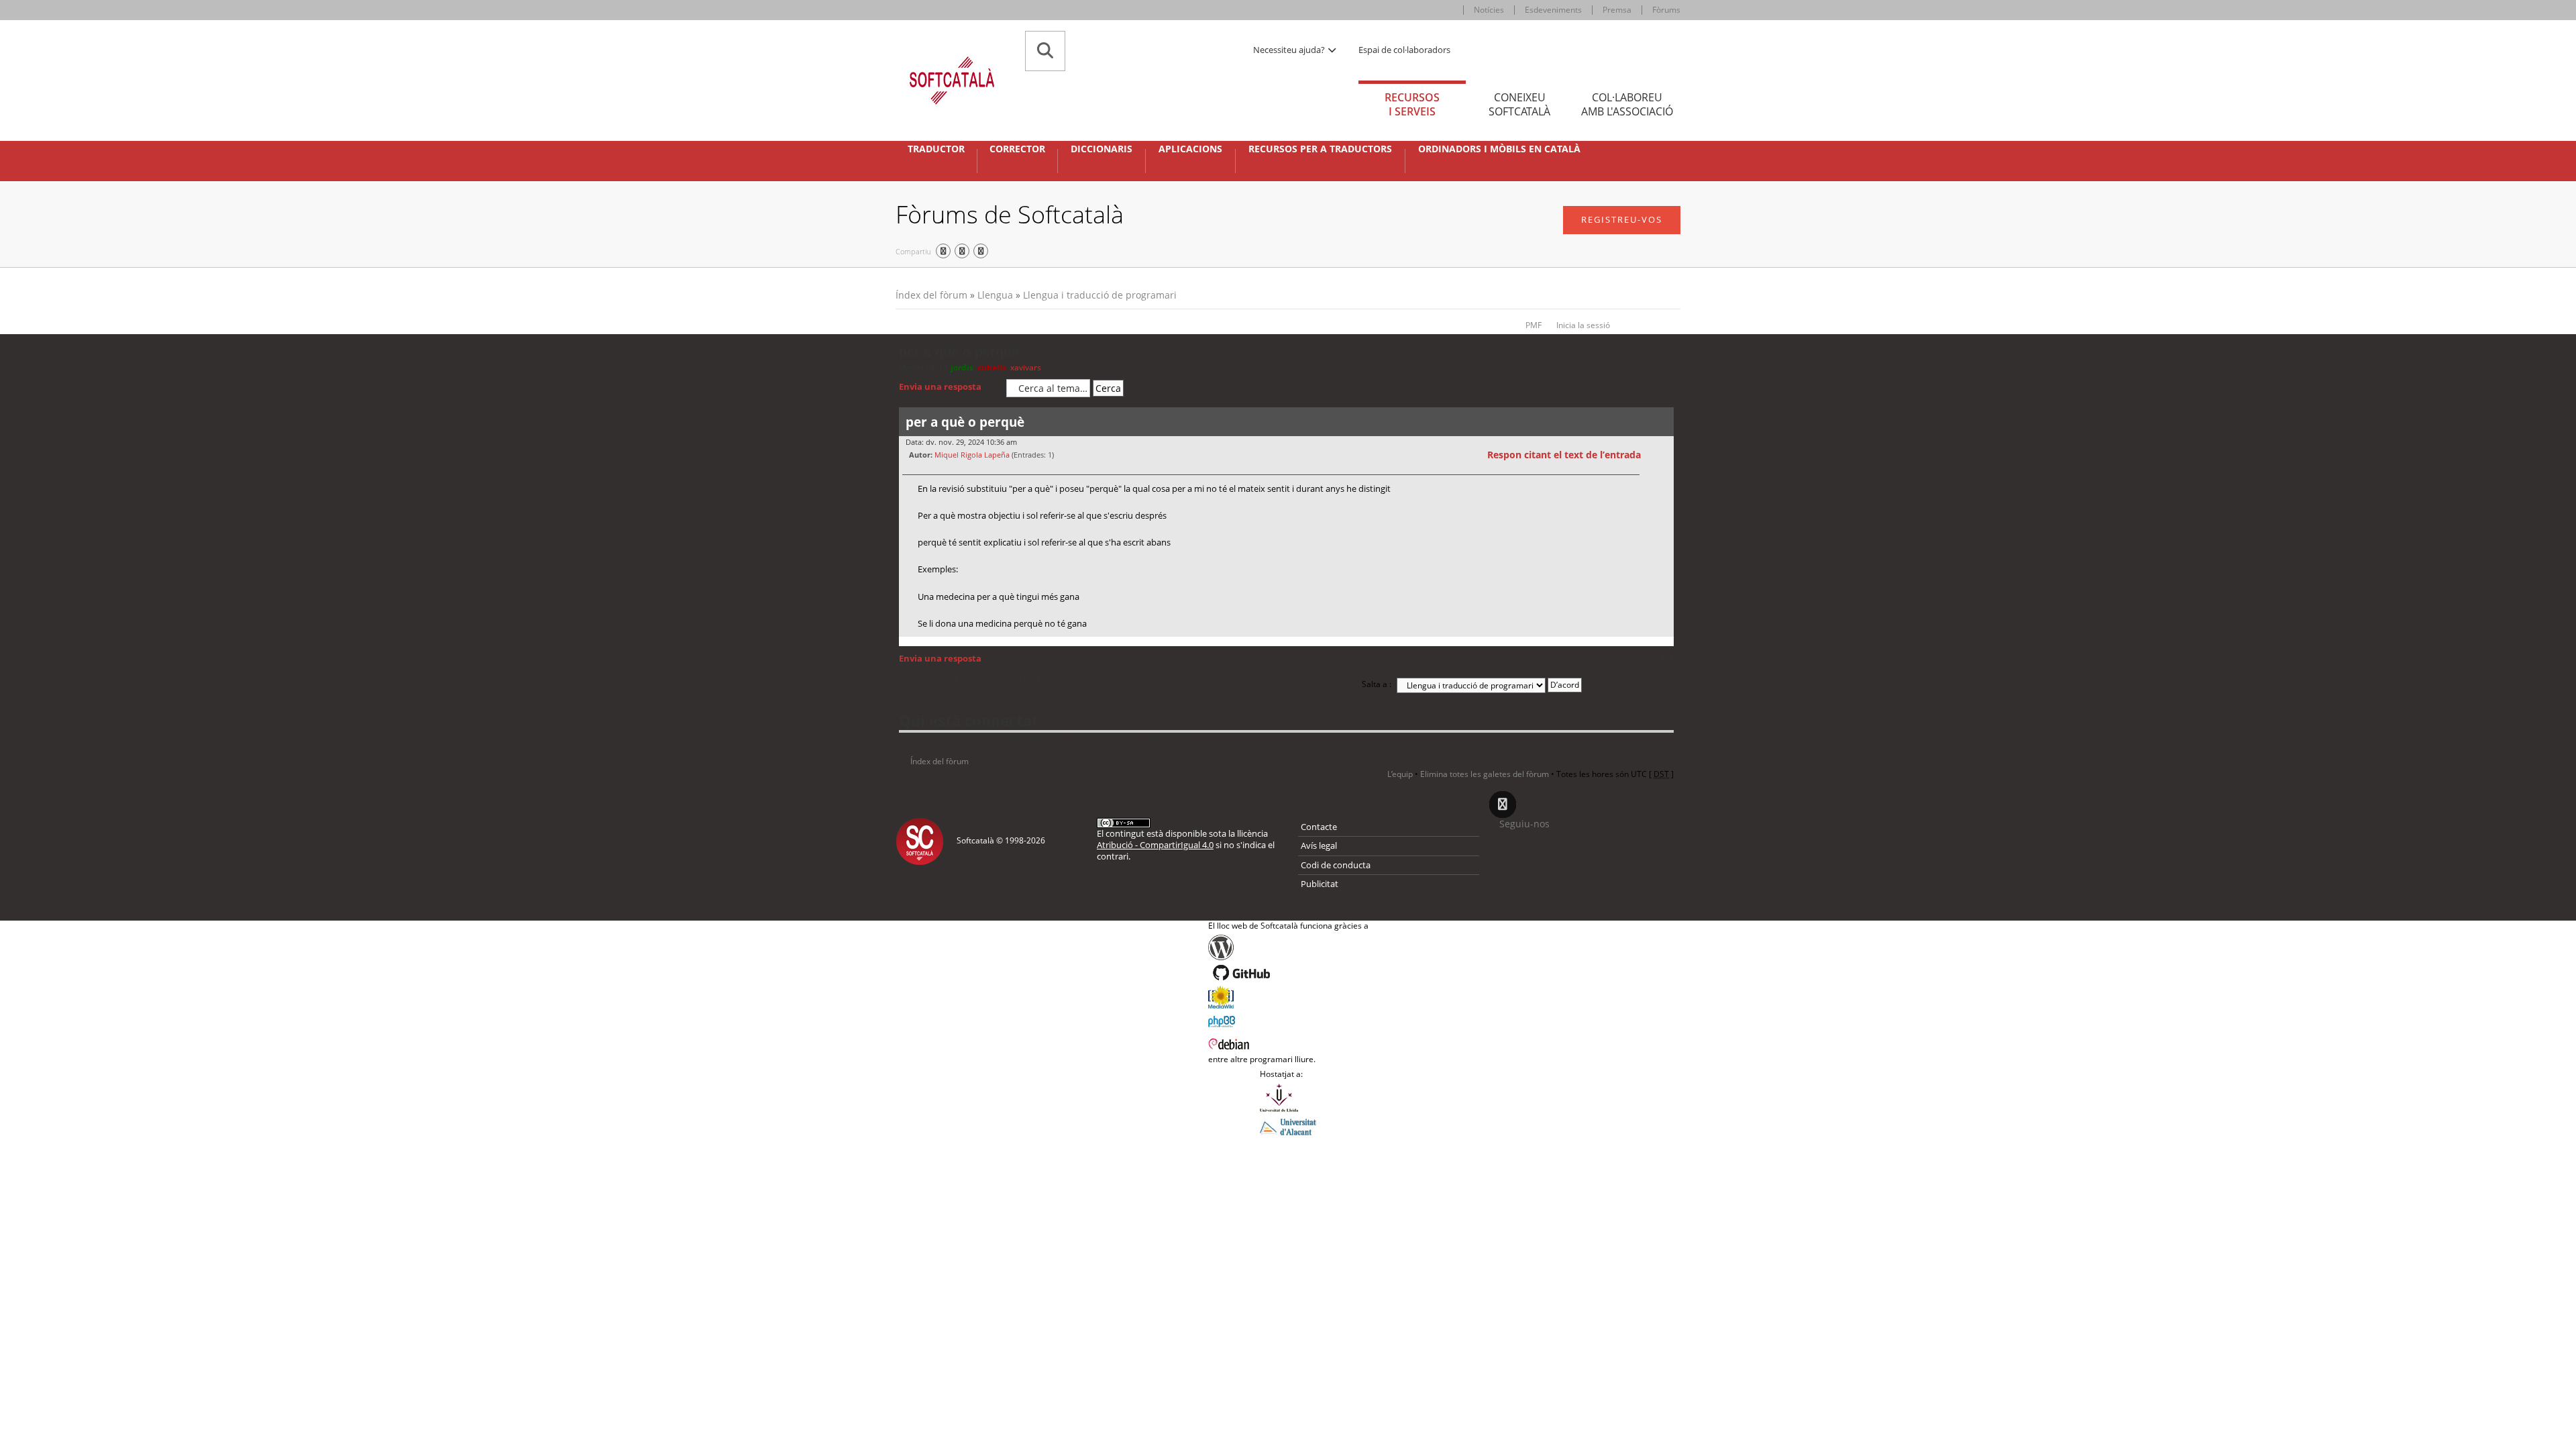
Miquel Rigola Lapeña (972, 455)
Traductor (936, 149)
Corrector (1017, 149)
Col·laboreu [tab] (1627, 104)
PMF (1534, 325)
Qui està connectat (969, 720)
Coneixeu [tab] (1519, 104)
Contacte (1319, 827)
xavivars (1026, 367)
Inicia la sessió (1583, 325)
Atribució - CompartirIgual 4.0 (1155, 845)
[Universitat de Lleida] (1288, 1098)
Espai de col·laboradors (1404, 50)
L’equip (1400, 774)
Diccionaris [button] (1102, 149)
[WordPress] (1288, 947)
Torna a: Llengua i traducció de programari (987, 677)
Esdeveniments (1553, 10)
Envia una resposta (940, 386)
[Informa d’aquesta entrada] (1662, 455)
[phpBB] (1288, 1020)
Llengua (995, 295)
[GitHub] (1288, 973)
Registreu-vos (1622, 219)
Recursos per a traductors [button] (1320, 149)
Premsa (1617, 10)
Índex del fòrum (931, 295)
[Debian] (1288, 1043)
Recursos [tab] (1412, 104)
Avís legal (1319, 845)
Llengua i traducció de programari (1100, 295)
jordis (962, 367)
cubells (992, 367)
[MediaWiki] (1288, 997)
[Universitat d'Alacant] (1288, 1126)
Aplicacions (1190, 149)
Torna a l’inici (1663, 645)
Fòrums (1666, 10)
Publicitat (1320, 884)
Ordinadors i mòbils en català (1499, 149)
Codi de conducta (1336, 865)
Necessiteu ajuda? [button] (1290, 50)
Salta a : (1377, 684)
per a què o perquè (959, 352)
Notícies (1489, 10)
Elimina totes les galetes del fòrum (1485, 774)
